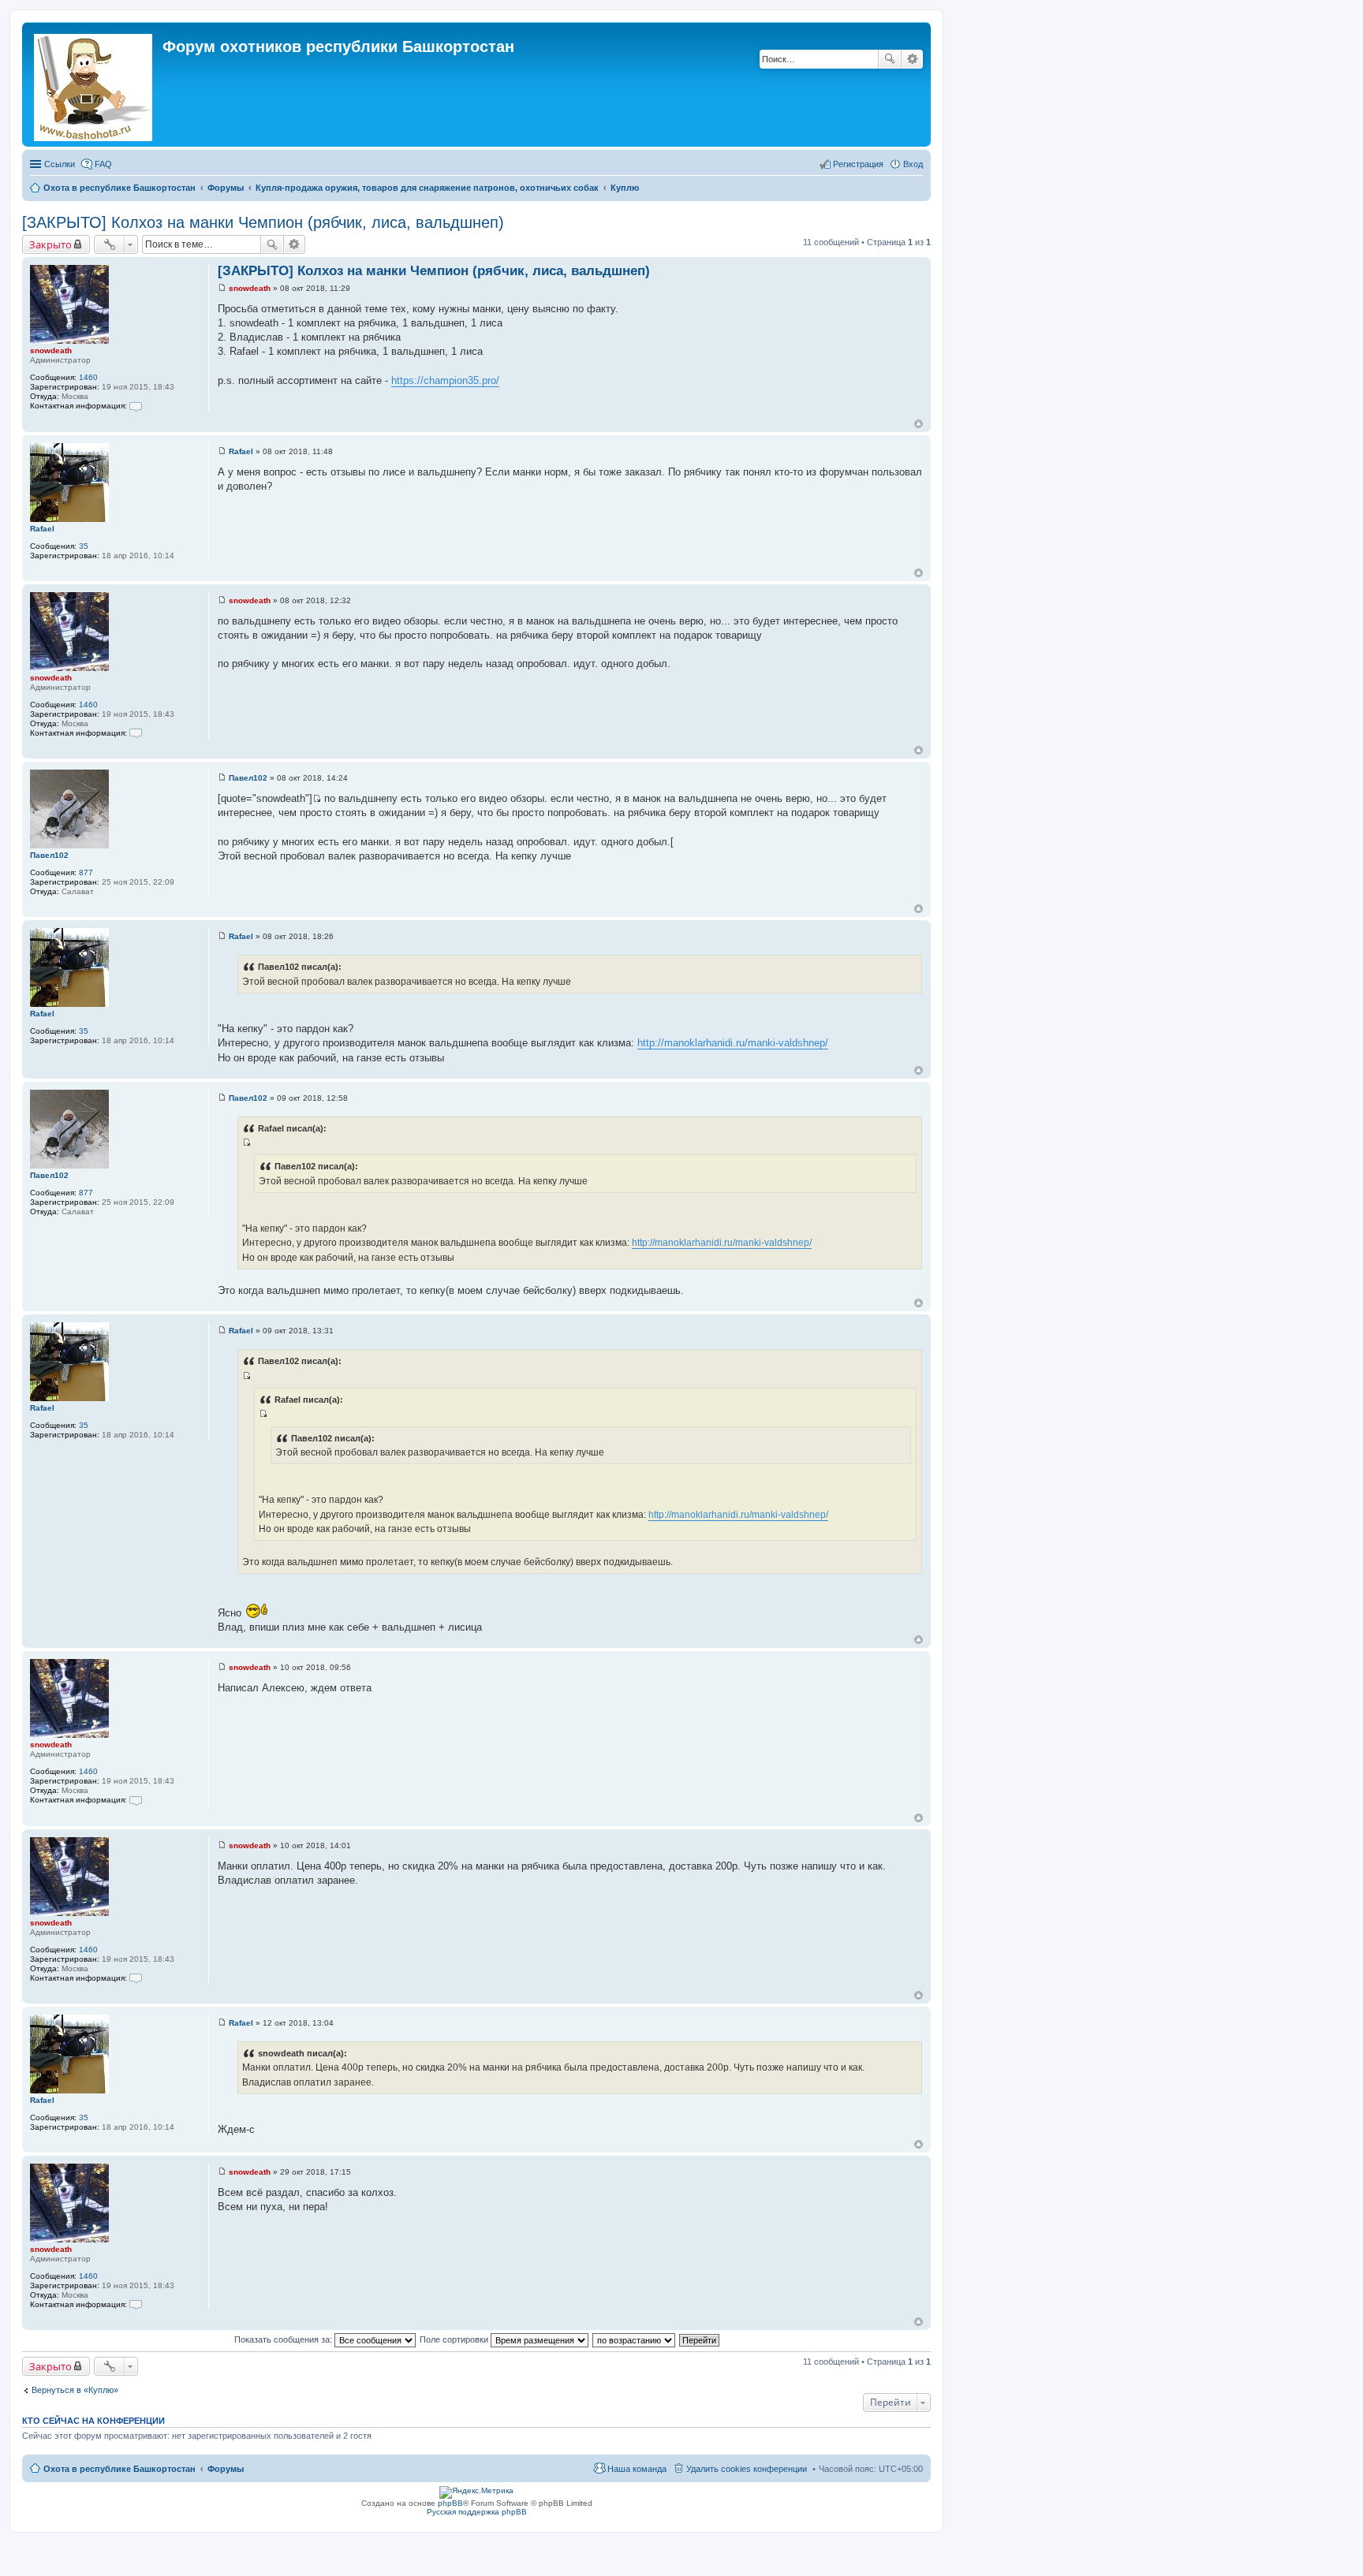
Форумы (226, 2469)
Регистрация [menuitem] (858, 164)
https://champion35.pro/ (445, 380)
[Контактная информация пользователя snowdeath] (136, 406)
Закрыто (50, 244)
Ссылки (60, 164)
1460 (88, 377)
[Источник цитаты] (317, 798)
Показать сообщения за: (284, 2339)
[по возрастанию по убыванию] (635, 2339)
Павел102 (49, 855)
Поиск (890, 59)
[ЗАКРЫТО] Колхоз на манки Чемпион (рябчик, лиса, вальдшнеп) (263, 222)
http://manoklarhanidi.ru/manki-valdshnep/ (733, 1043)
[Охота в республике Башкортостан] (94, 84)
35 (84, 546)
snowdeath (51, 350)
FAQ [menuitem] (103, 164)
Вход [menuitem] (913, 164)
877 (86, 872)
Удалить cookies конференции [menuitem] (747, 2469)
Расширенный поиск (912, 59)
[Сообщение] (222, 288)
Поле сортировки (455, 2339)
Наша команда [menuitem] (637, 2469)
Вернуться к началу (919, 424)
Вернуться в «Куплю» (75, 2390)
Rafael (42, 529)
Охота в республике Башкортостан (119, 2469)
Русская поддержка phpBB (477, 2512)
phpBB (450, 2503)
